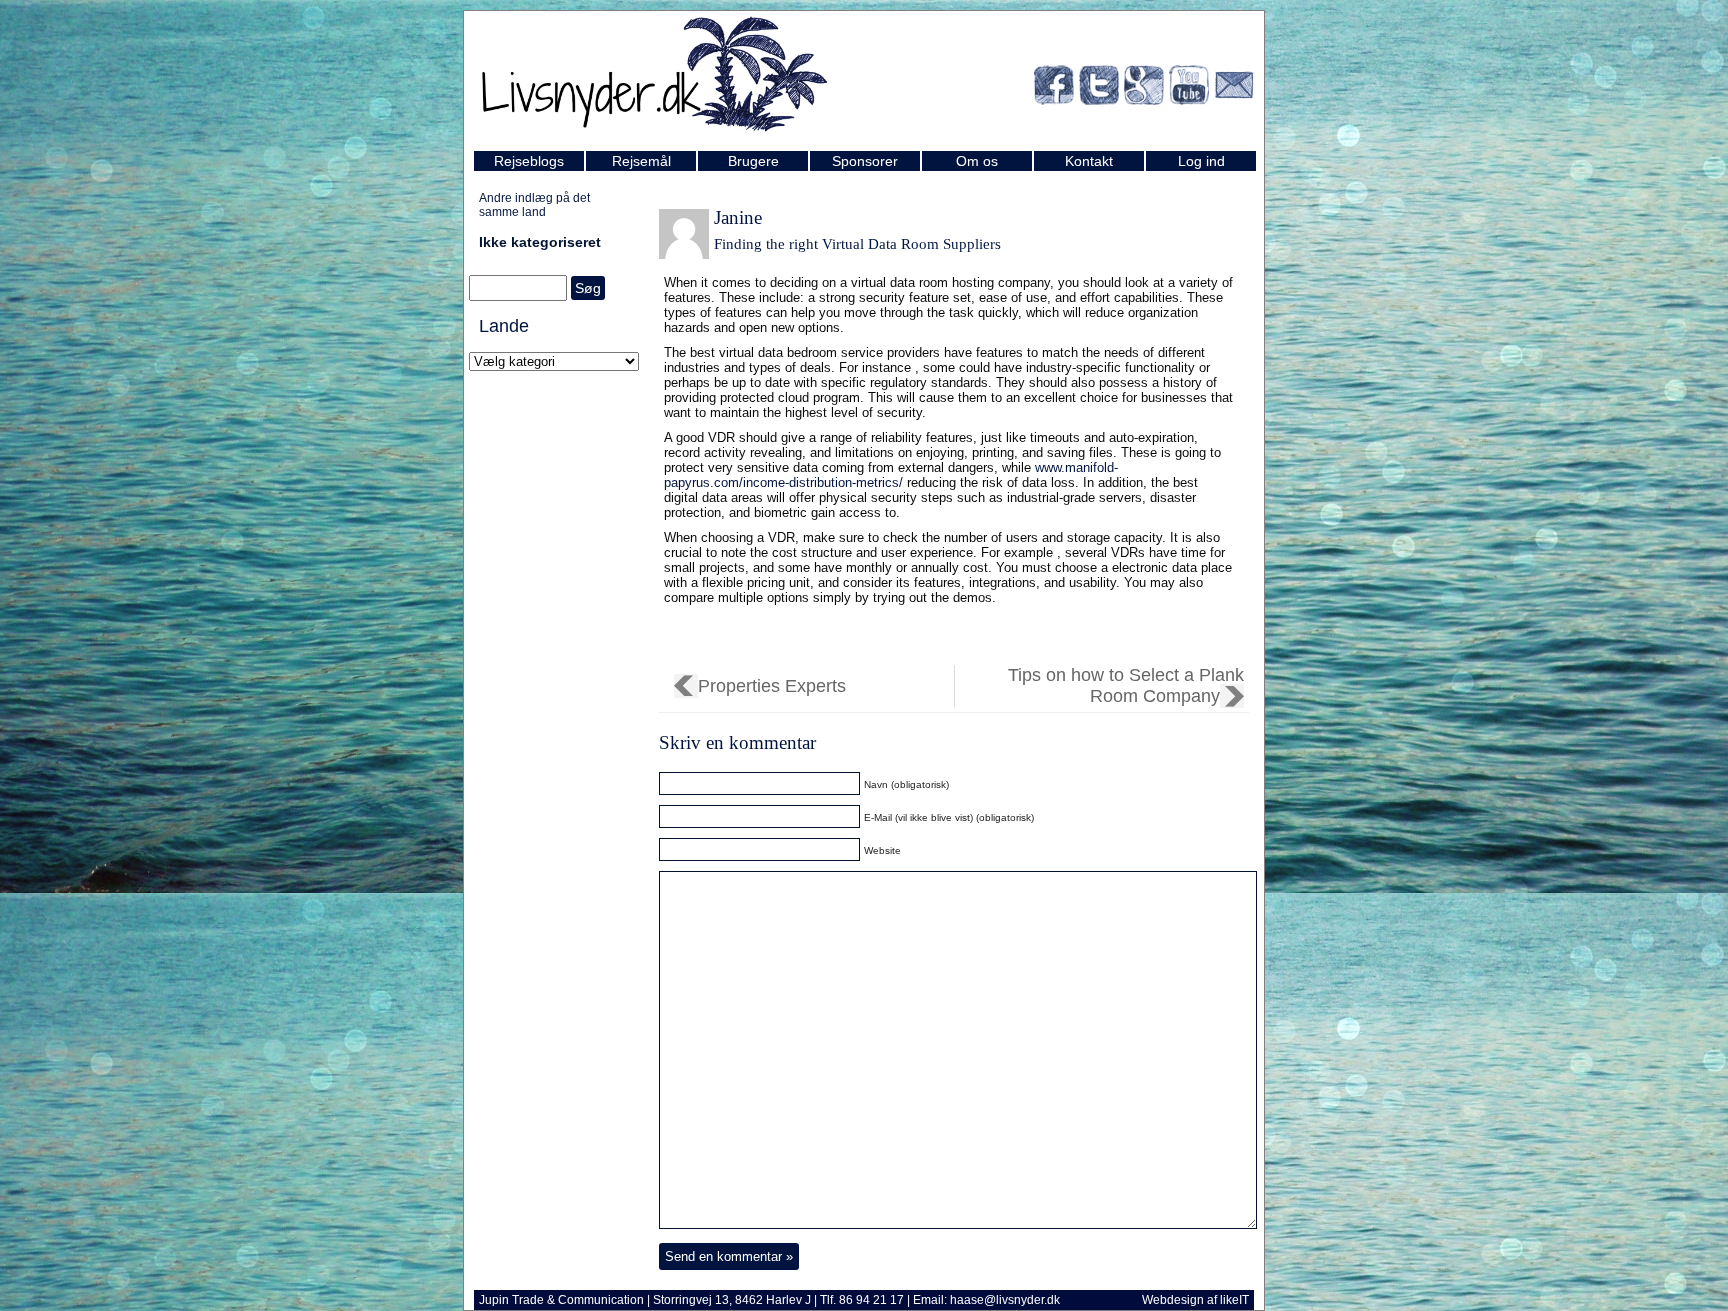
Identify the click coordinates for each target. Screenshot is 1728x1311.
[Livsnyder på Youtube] (1189, 88)
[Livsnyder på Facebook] (1054, 88)
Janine (738, 217)
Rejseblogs (529, 161)
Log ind (1201, 161)
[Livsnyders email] (1234, 88)
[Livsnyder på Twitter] (1099, 88)
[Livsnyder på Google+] (1144, 88)
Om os (977, 161)
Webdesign (1173, 1300)
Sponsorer (865, 161)
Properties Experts (772, 686)
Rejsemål (641, 161)
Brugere (753, 161)
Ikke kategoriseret (540, 242)
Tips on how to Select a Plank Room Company (1126, 685)
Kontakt (1089, 161)
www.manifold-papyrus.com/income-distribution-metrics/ (891, 475)
